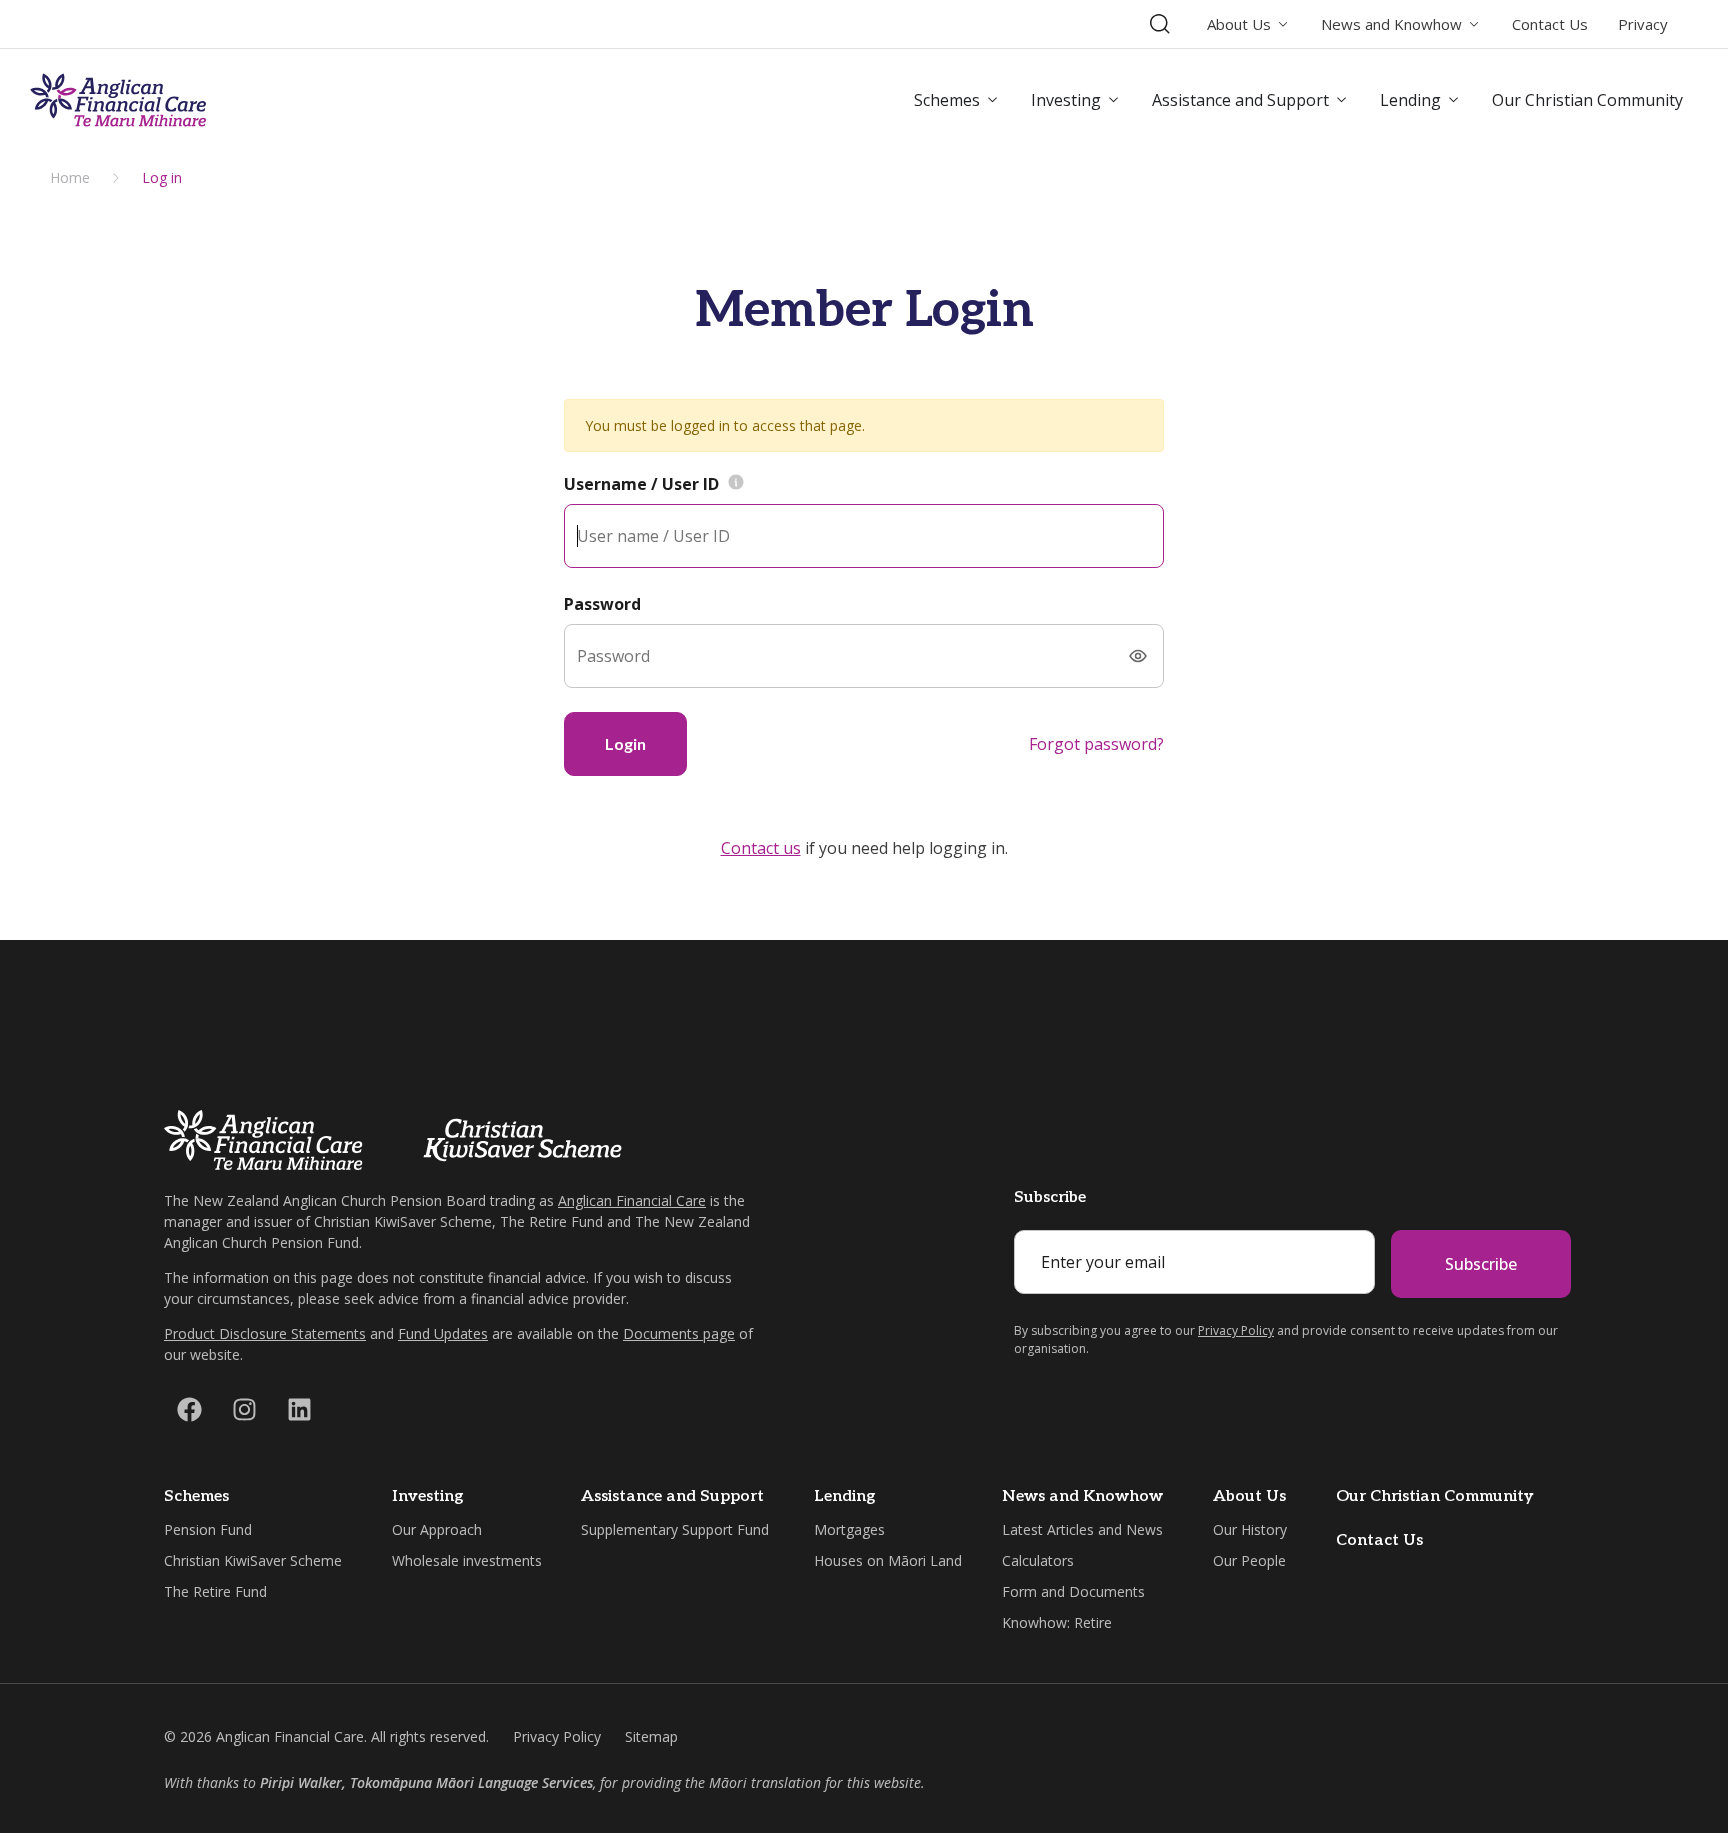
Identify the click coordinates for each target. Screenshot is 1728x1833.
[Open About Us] (1283, 24)
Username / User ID (641, 484)
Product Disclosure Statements (265, 1333)
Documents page (679, 1333)
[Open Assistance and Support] (1342, 100)
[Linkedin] (299, 1410)
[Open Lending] (1454, 100)
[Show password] (1138, 656)
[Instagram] (244, 1410)
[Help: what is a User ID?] (736, 484)
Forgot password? (1096, 744)
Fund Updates (443, 1333)
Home (70, 177)
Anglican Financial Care (632, 1200)
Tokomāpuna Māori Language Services (471, 1782)
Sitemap (651, 1736)
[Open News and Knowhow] (1474, 24)
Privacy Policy (1236, 1330)
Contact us (761, 848)
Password (602, 604)
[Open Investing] (1114, 100)
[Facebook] (189, 1410)
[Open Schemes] (993, 100)
